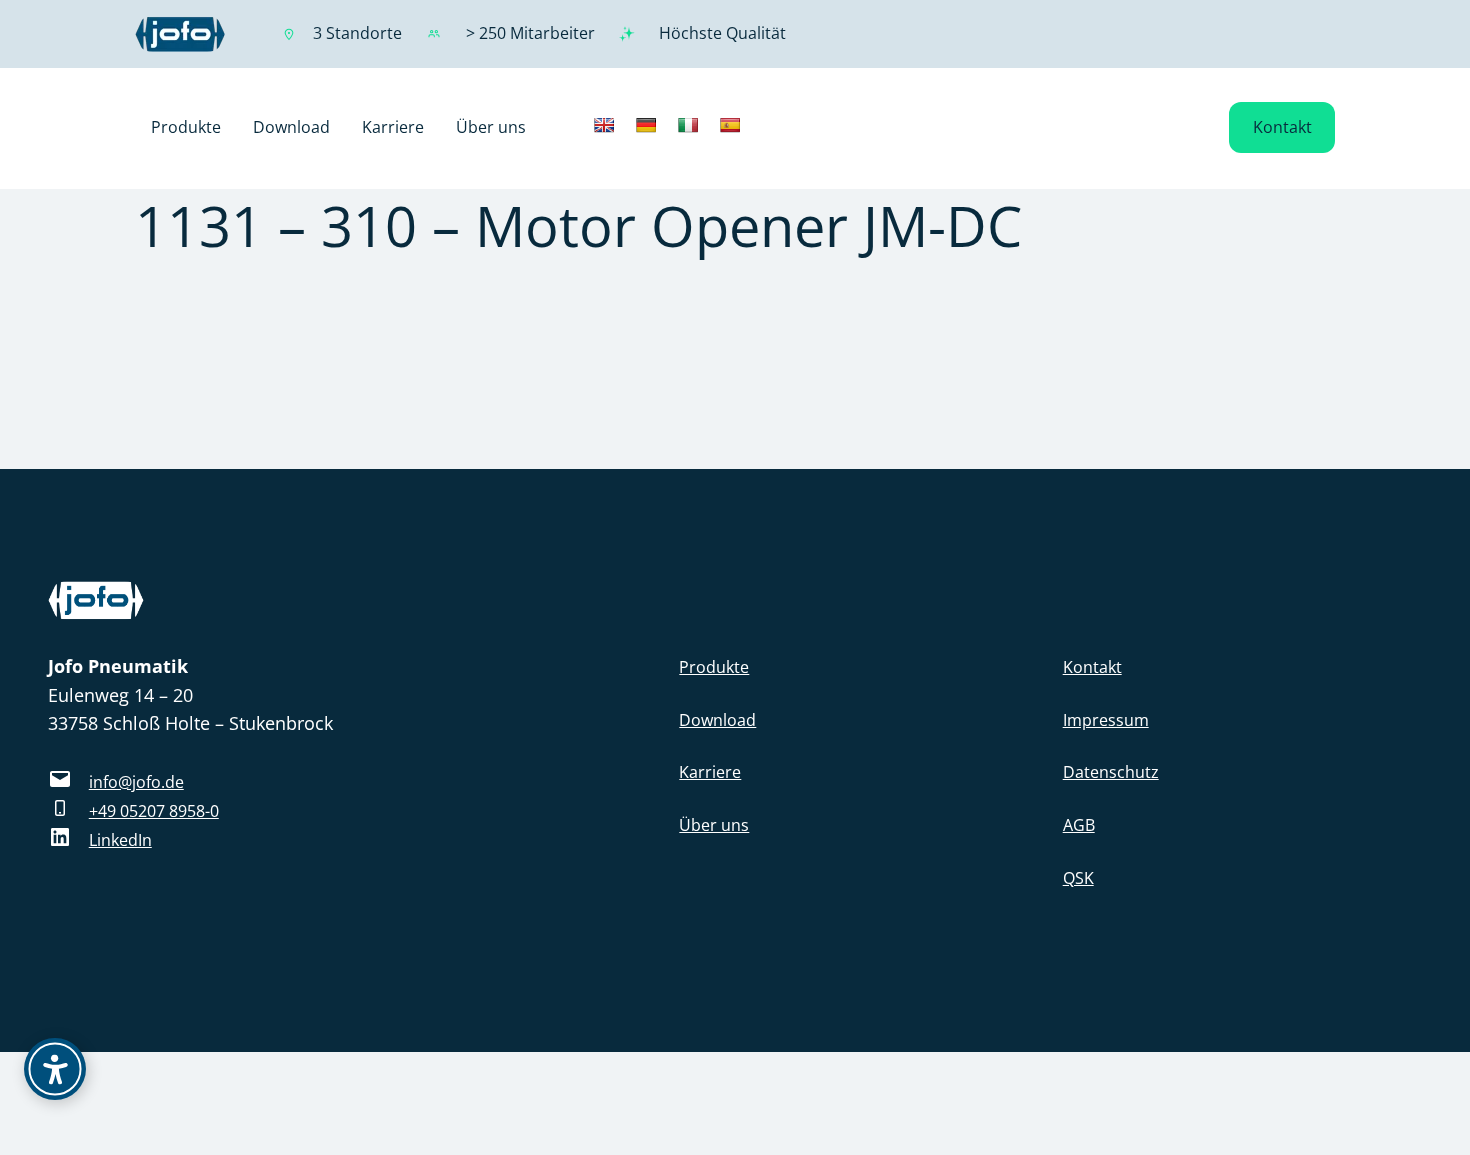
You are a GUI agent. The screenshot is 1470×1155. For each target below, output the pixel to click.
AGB (1079, 825)
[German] (646, 125)
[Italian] (688, 125)
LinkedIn (120, 840)
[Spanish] (730, 125)
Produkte (714, 667)
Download (717, 720)
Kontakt (1282, 127)
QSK (1078, 878)
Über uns (714, 825)
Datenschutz (1111, 772)
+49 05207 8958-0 (154, 811)
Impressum (1106, 720)
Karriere (710, 772)
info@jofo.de (136, 782)
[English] (604, 125)
